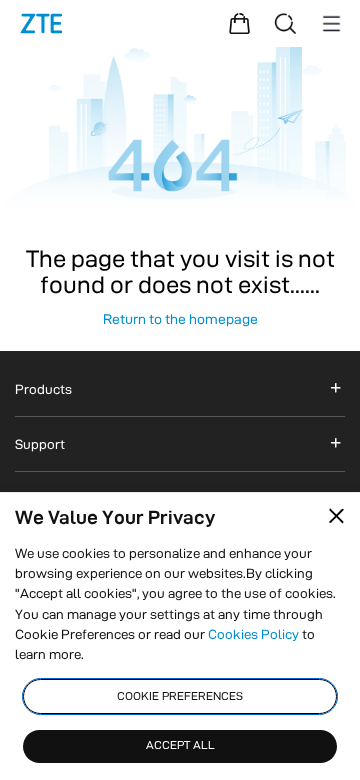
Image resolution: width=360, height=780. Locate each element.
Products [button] (43, 389)
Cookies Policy (253, 634)
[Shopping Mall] (239, 23)
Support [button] (40, 444)
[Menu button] (331, 23)
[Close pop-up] (336, 515)
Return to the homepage (180, 319)
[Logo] (41, 24)
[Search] (285, 23)
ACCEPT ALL (180, 745)
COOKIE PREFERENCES (180, 696)
